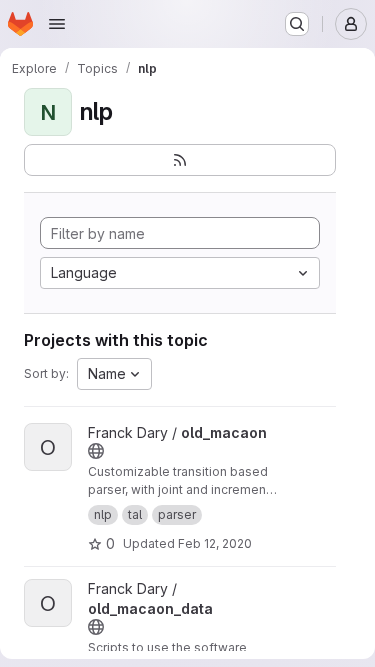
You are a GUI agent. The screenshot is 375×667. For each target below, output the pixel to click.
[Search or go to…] (297, 24)
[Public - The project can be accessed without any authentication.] (96, 451)
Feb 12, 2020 (215, 543)
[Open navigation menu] (57, 24)
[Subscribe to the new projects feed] (180, 160)
